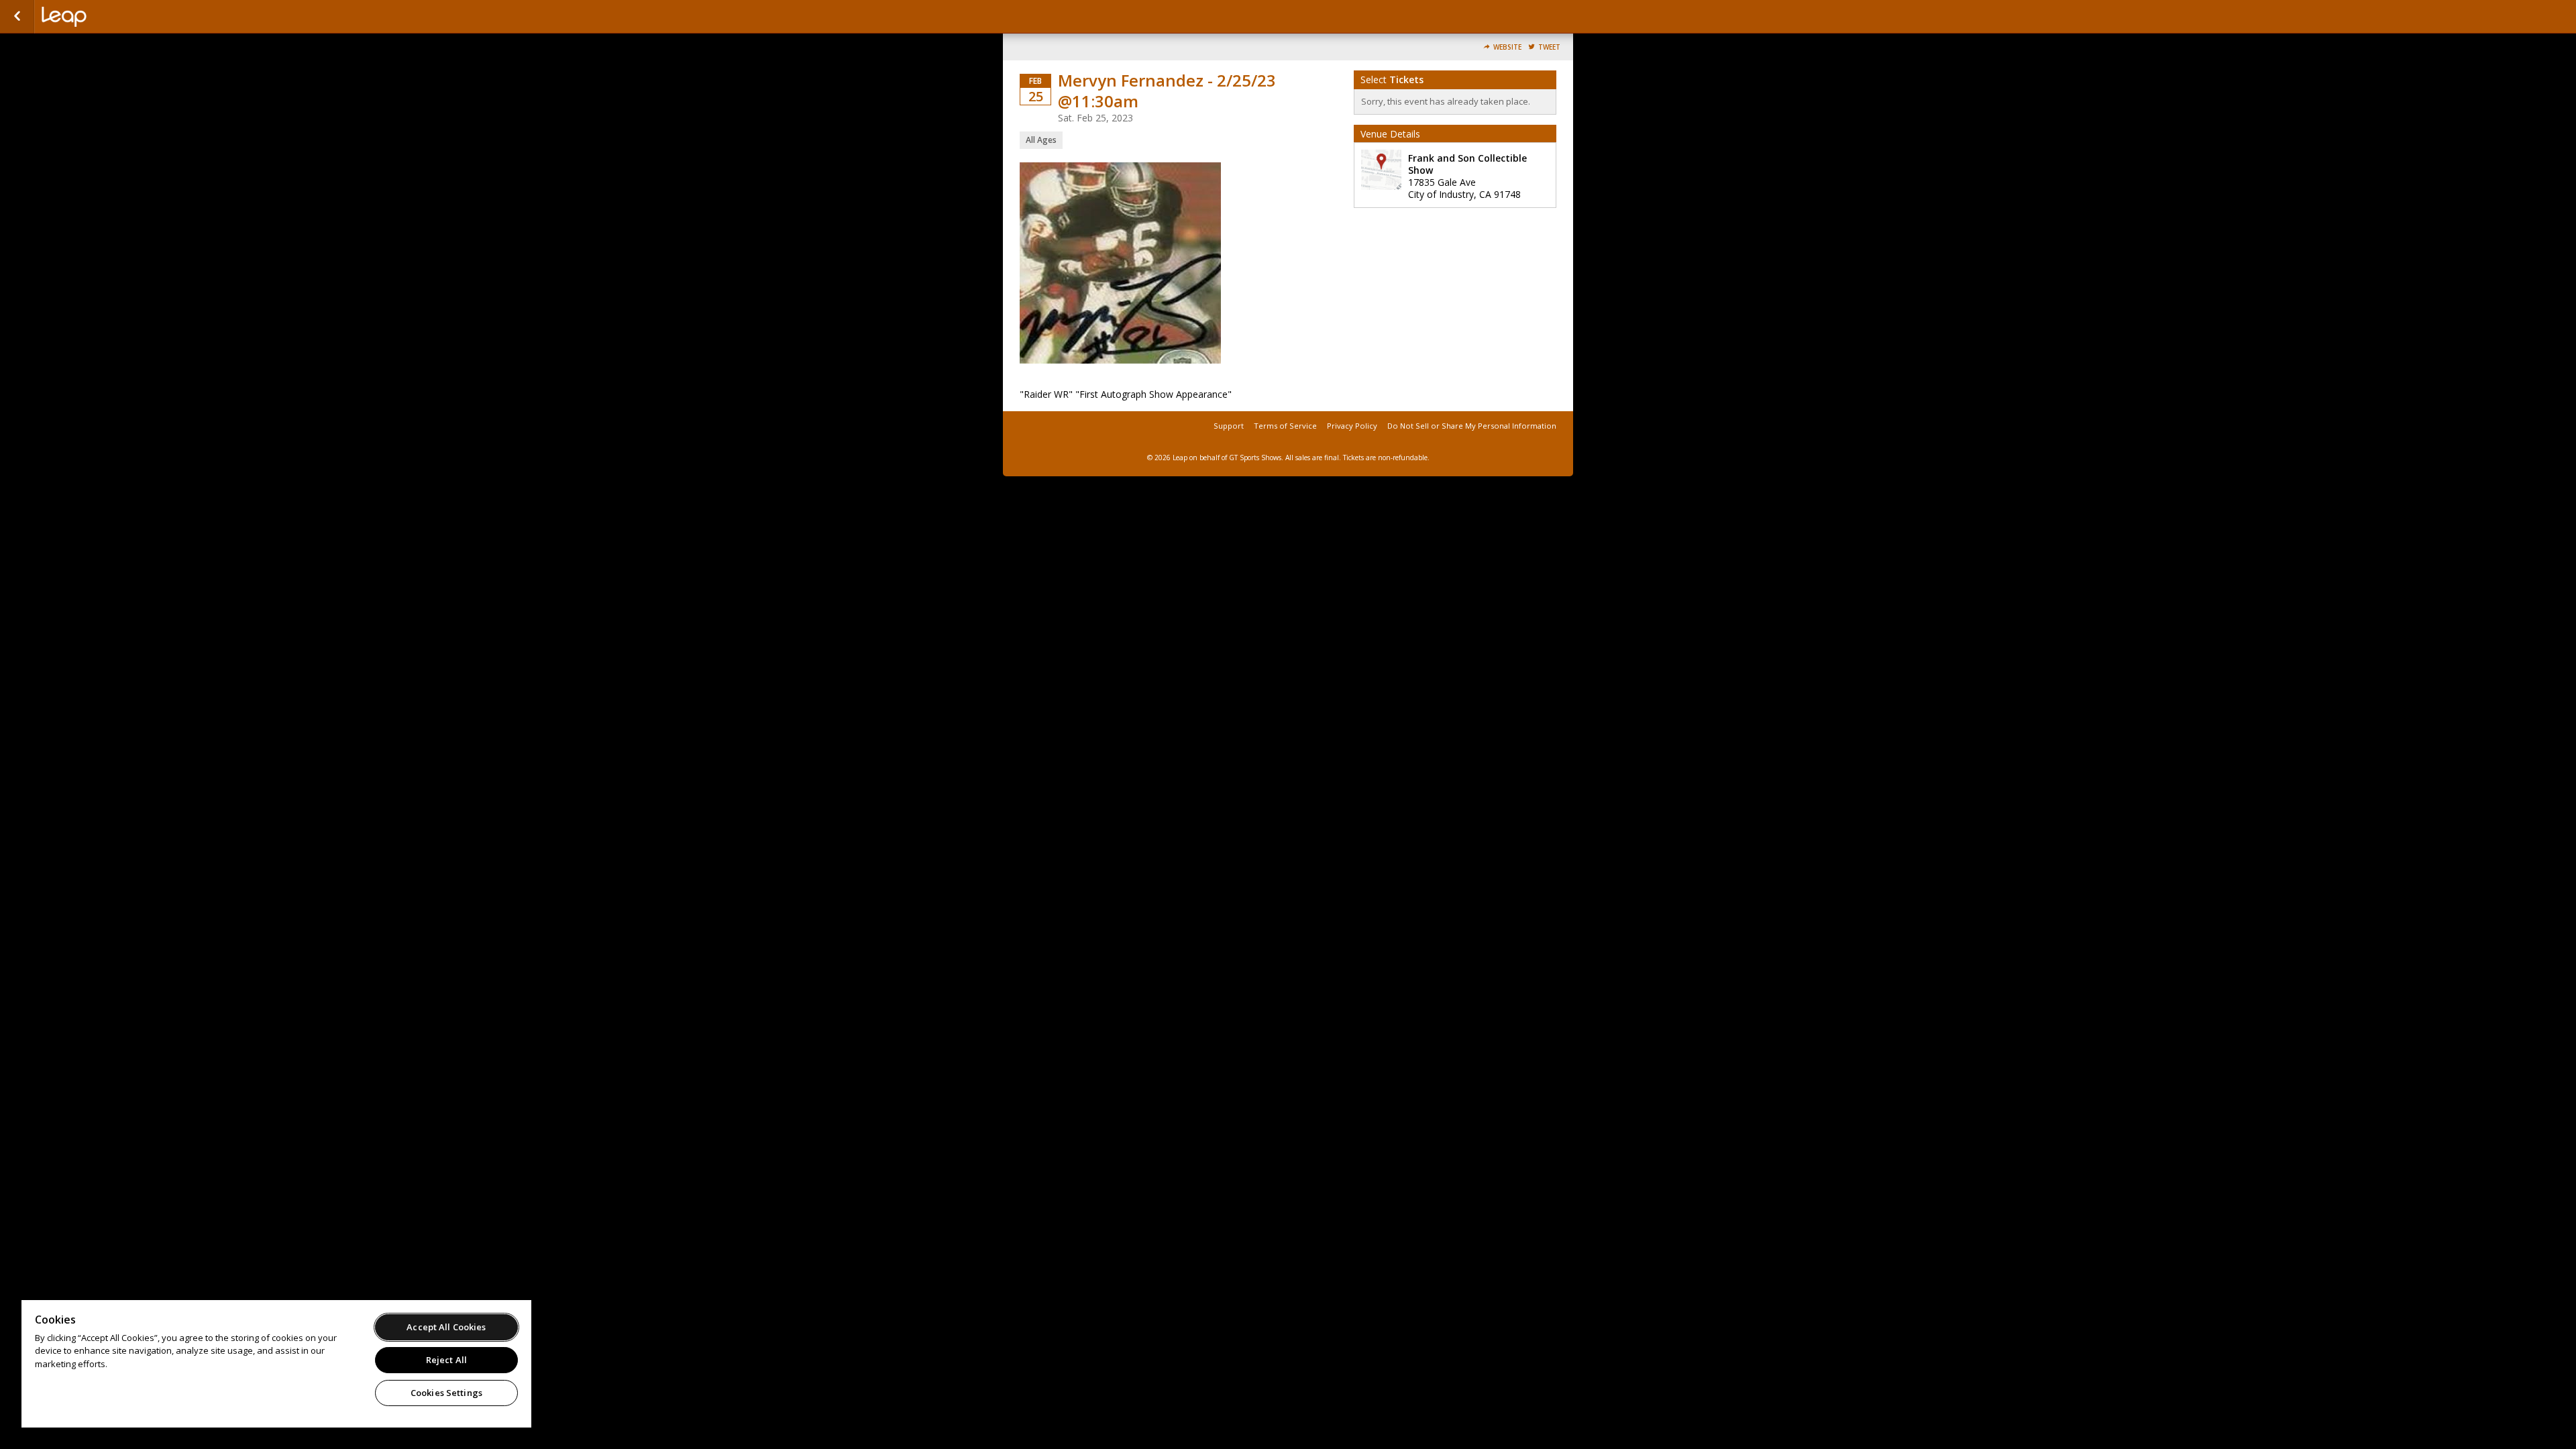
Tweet (1549, 47)
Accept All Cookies (446, 1327)
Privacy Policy (1352, 426)
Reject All (446, 1360)
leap (109, 17)
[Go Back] (17, 17)
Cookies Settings (446, 1393)
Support (1229, 426)
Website (1507, 47)
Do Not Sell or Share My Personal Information (1472, 426)
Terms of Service (1285, 426)
